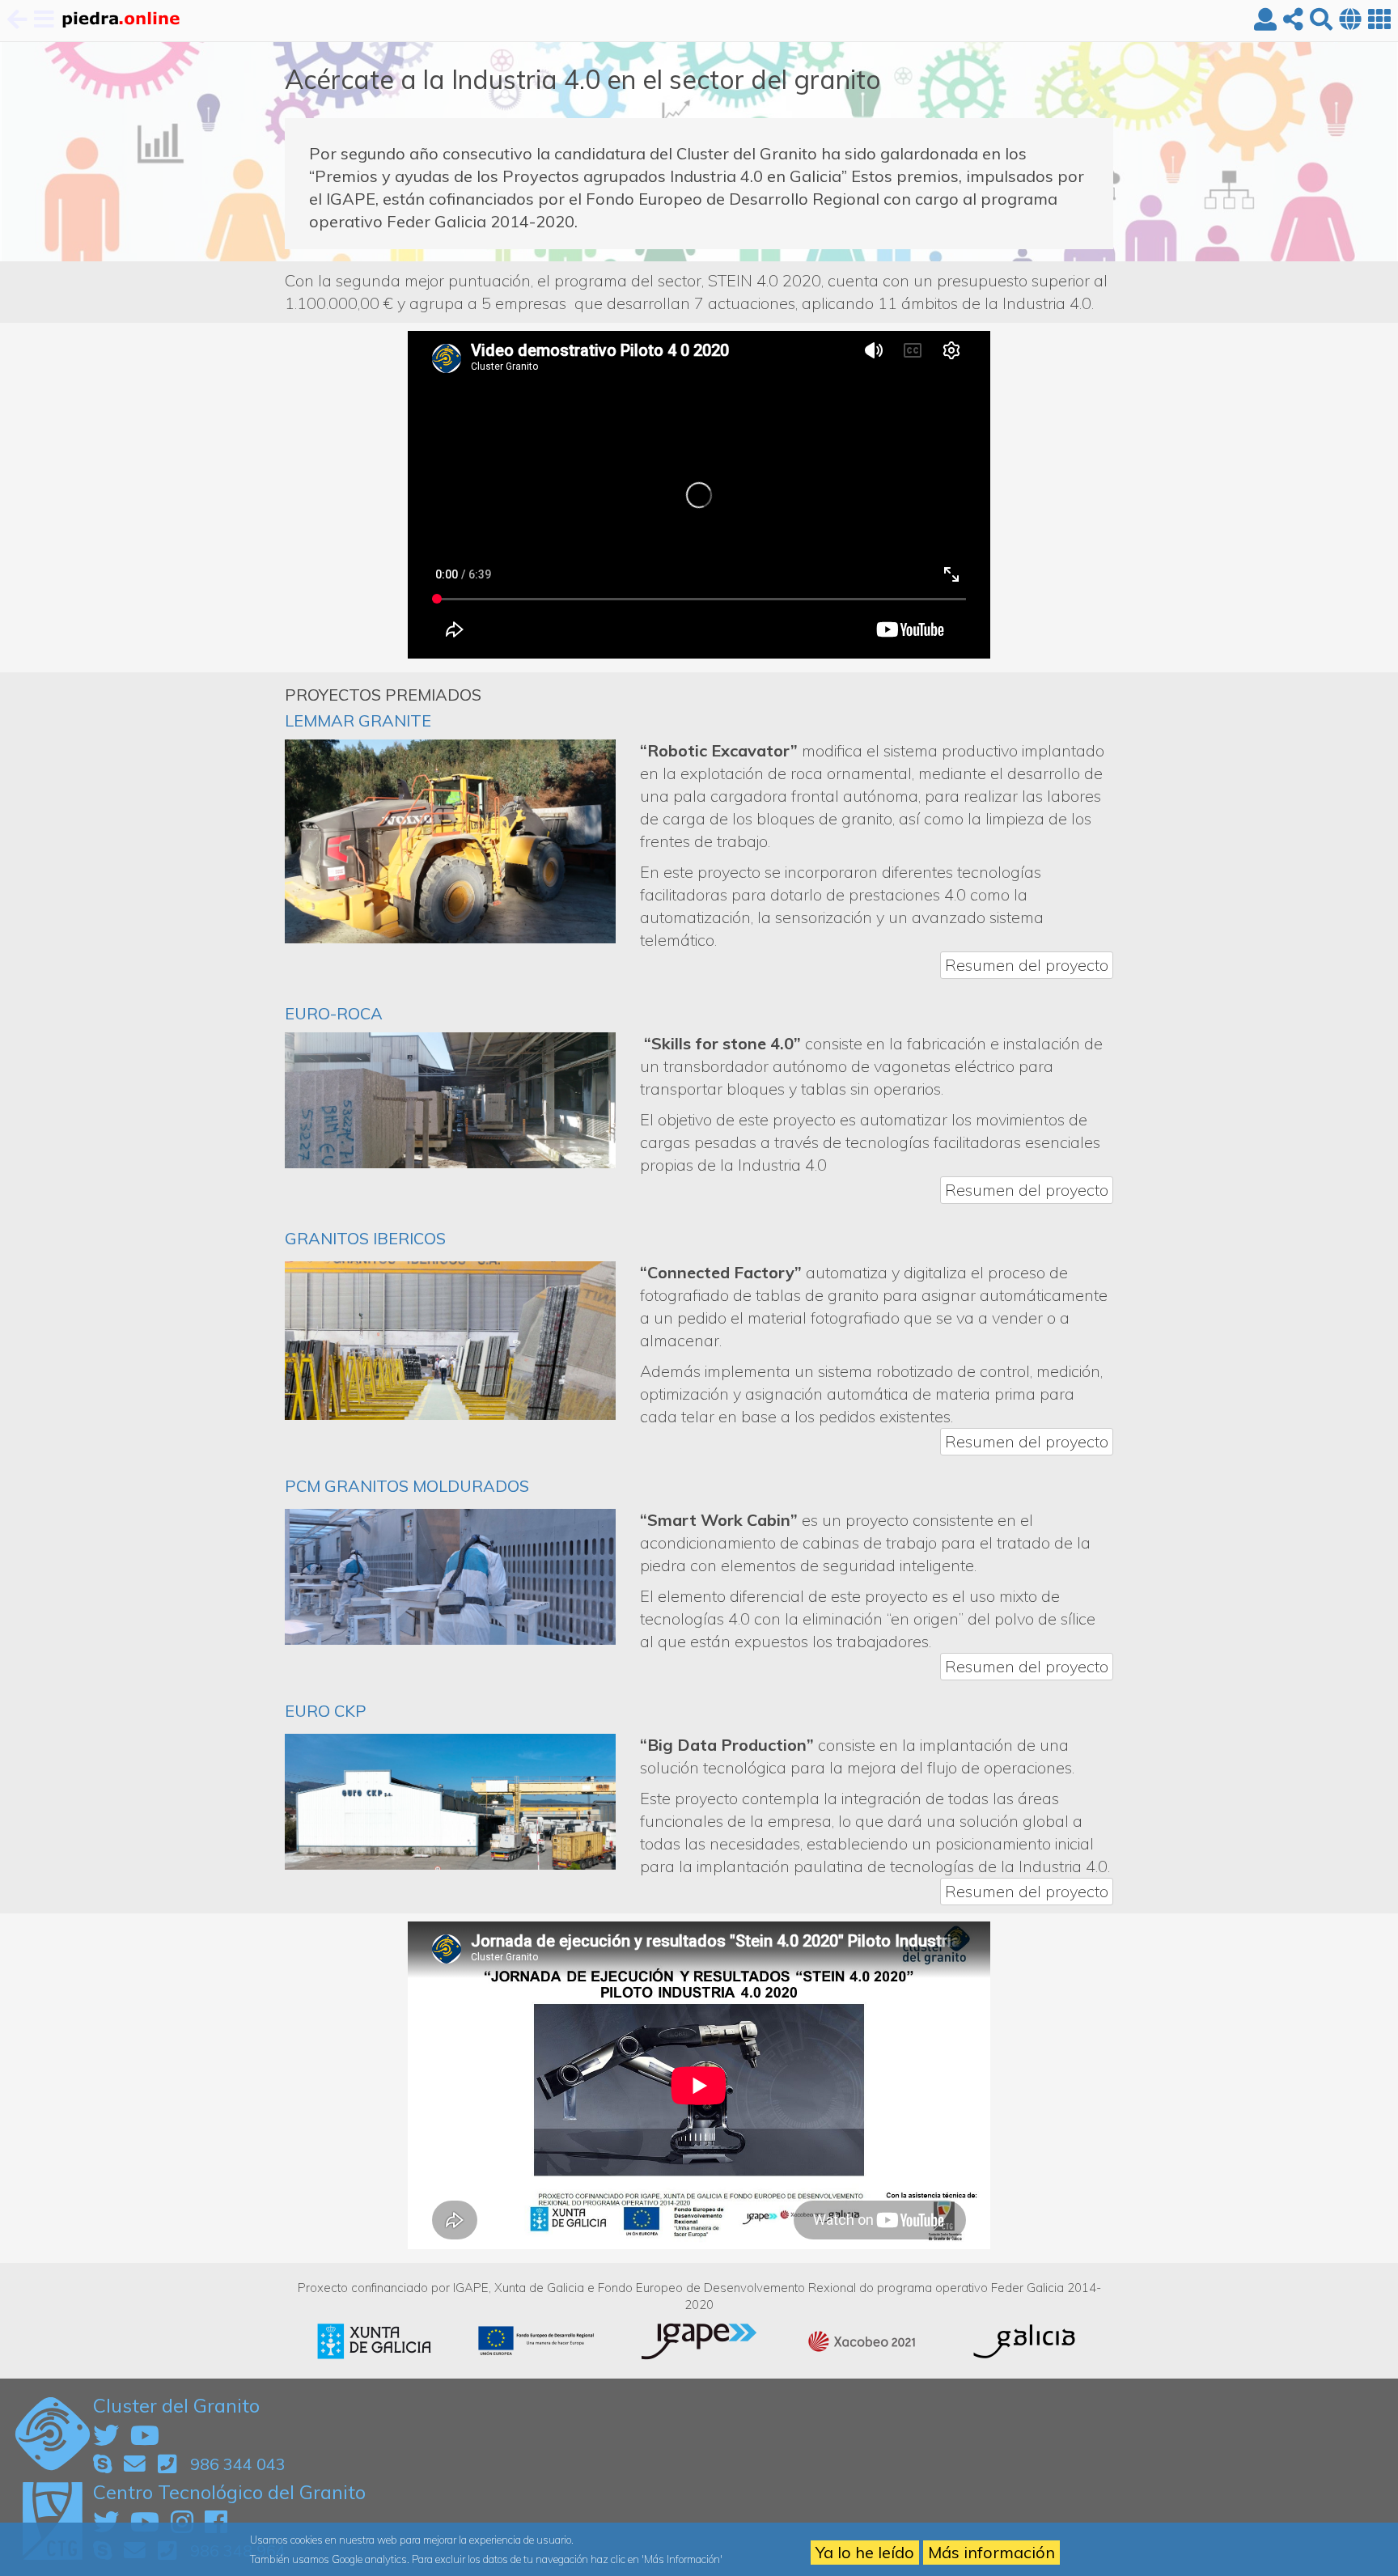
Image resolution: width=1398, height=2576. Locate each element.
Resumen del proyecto (1027, 965)
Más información (991, 2552)
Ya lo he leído (865, 2552)
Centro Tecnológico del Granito (229, 2492)
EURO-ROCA (334, 1013)
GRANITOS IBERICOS (365, 1238)
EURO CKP (326, 1711)
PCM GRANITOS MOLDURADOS (407, 1486)
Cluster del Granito (176, 2405)
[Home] (120, 21)
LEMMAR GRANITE (358, 720)
